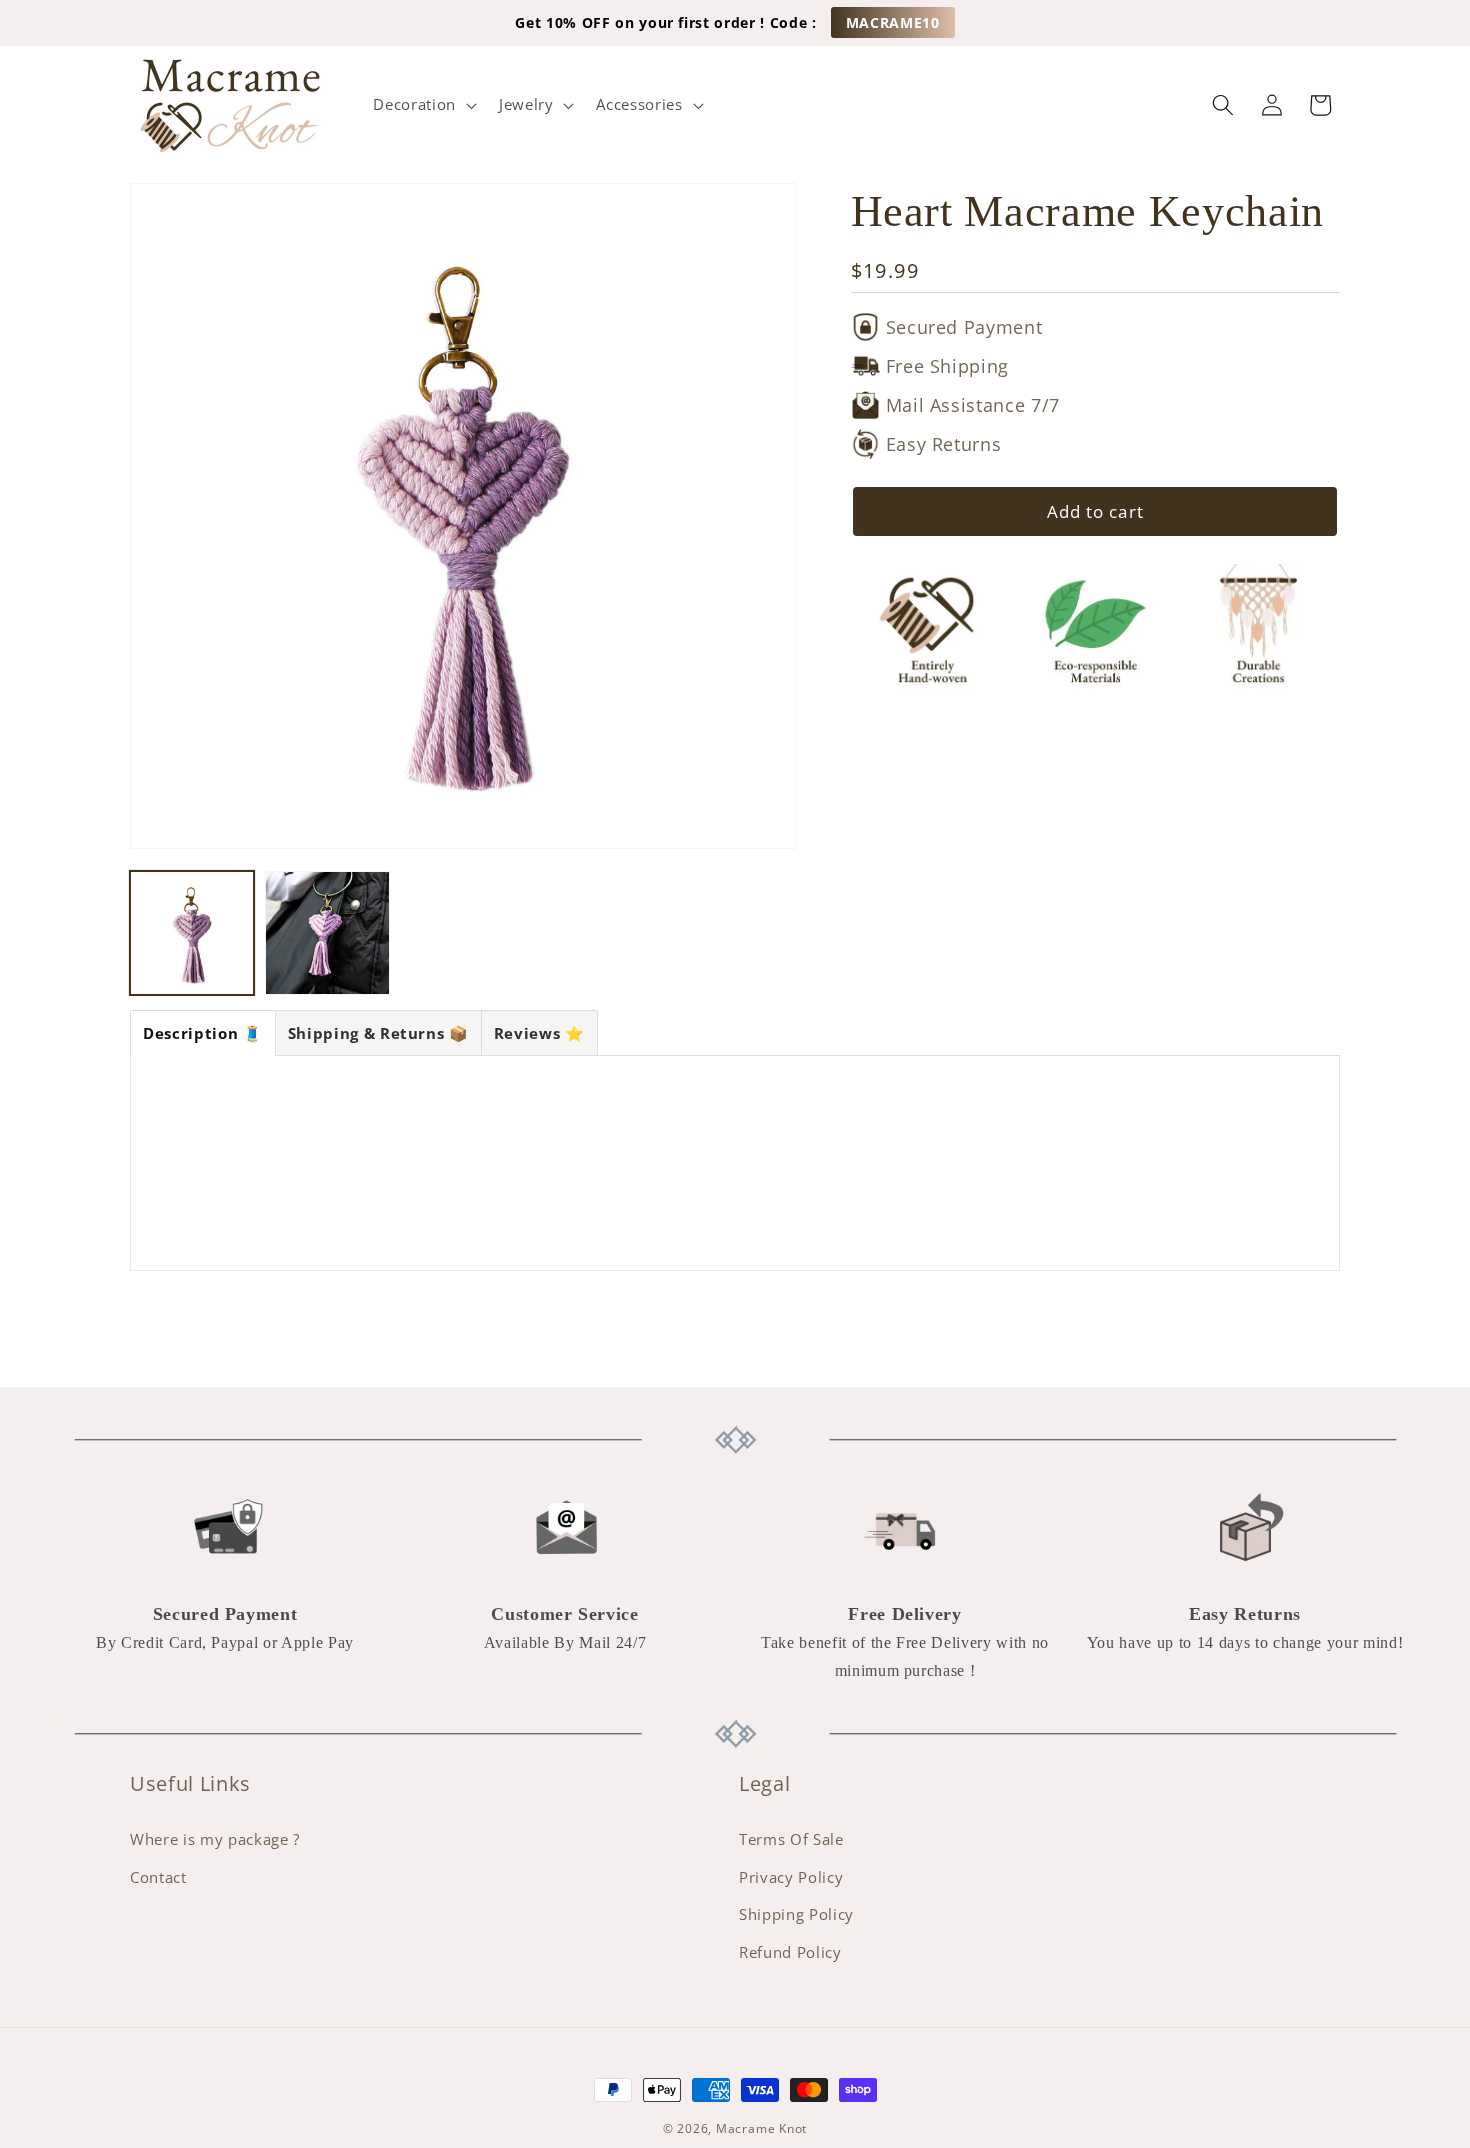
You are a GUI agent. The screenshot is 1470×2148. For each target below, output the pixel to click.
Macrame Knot (761, 2128)
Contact (158, 1877)
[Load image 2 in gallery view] (327, 933)
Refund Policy (790, 1952)
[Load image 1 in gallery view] (192, 933)
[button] (422, 105)
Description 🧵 (203, 1033)
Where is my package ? (215, 1839)
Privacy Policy (791, 1877)
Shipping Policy (796, 1915)
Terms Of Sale (791, 1839)
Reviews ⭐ (539, 1033)
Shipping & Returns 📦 (378, 1033)
